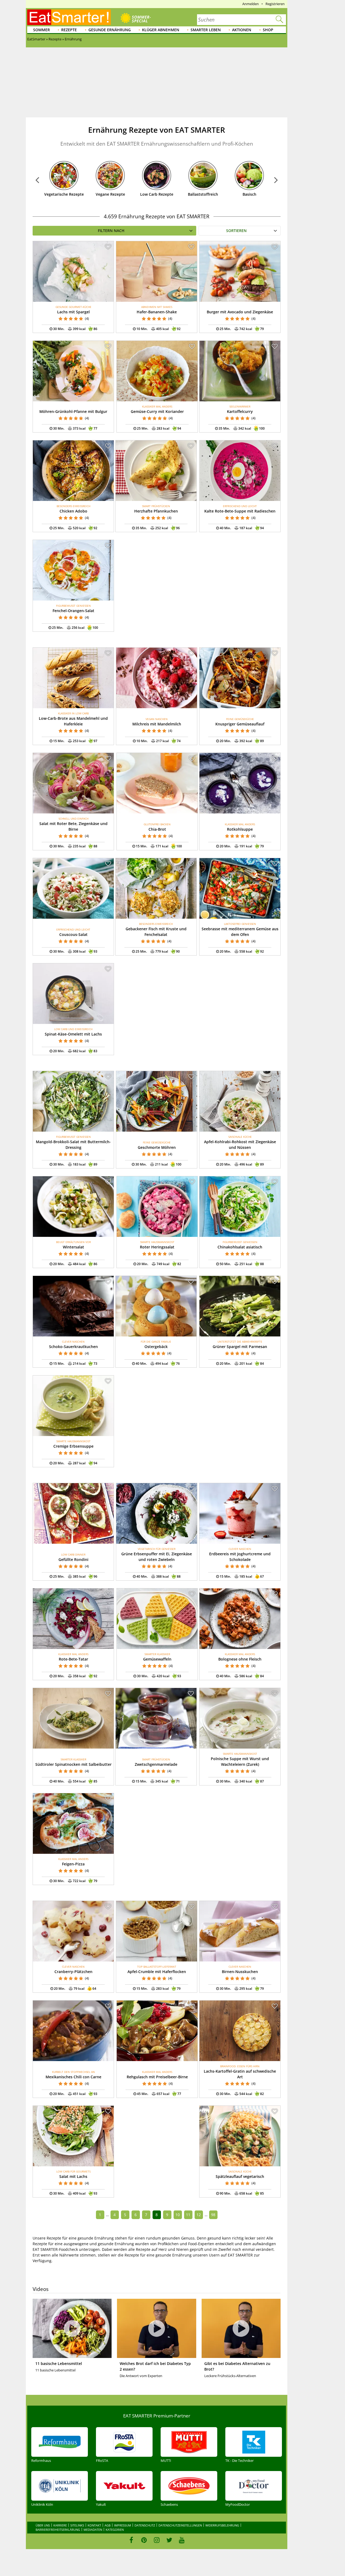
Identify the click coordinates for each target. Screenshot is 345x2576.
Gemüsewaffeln (157, 1659)
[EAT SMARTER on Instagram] (157, 2540)
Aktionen (242, 30)
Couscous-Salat (73, 934)
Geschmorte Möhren (157, 1147)
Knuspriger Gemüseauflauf (240, 724)
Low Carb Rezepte (157, 194)
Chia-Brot (157, 829)
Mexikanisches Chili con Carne (73, 2077)
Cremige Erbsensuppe (73, 1446)
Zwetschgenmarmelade (156, 1764)
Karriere (60, 2525)
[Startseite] (69, 17)
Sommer (42, 30)
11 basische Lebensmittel (59, 2363)
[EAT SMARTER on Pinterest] (144, 2540)
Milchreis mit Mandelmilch (157, 724)
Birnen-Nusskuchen (240, 1972)
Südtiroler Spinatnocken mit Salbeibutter (73, 1764)
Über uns (43, 2525)
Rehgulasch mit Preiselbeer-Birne (157, 2077)
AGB (108, 2525)
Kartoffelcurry (240, 411)
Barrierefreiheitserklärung (58, 2530)
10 (178, 2215)
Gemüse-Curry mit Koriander (157, 411)
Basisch (249, 194)
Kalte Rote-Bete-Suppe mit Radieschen (240, 511)
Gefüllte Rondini (73, 1559)
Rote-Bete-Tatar (73, 1659)
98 (213, 2215)
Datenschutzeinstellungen (180, 2525)
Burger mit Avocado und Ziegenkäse (240, 312)
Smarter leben (206, 30)
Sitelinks (77, 2525)
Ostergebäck (156, 1347)
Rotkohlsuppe (240, 829)
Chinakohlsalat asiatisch (240, 1247)
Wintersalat (73, 1247)
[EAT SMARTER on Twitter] (169, 2540)
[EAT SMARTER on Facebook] (131, 2540)
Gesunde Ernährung (110, 30)
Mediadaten (93, 2530)
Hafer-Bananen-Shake (157, 312)
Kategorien (115, 2530)
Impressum (123, 2525)
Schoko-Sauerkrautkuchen (73, 1347)
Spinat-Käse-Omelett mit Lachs (73, 1034)
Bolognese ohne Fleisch (240, 1659)
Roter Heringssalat (157, 1247)
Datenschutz (145, 2525)
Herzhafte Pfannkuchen (156, 511)
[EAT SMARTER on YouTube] (182, 2540)
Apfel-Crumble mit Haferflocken (157, 1972)
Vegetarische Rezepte (64, 194)
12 (199, 2215)
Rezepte (69, 30)
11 (188, 2215)
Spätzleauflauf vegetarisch (240, 2176)
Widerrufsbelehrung (222, 2525)
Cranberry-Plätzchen (73, 1972)
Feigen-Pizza (73, 1864)
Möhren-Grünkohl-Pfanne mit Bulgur (73, 411)
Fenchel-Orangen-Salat (73, 611)
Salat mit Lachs (73, 2176)
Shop (268, 30)
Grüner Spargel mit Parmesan (240, 1347)
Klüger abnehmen (161, 30)
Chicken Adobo (73, 511)
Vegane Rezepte (110, 194)
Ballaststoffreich (203, 194)
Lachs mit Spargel (73, 312)
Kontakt (94, 2525)
